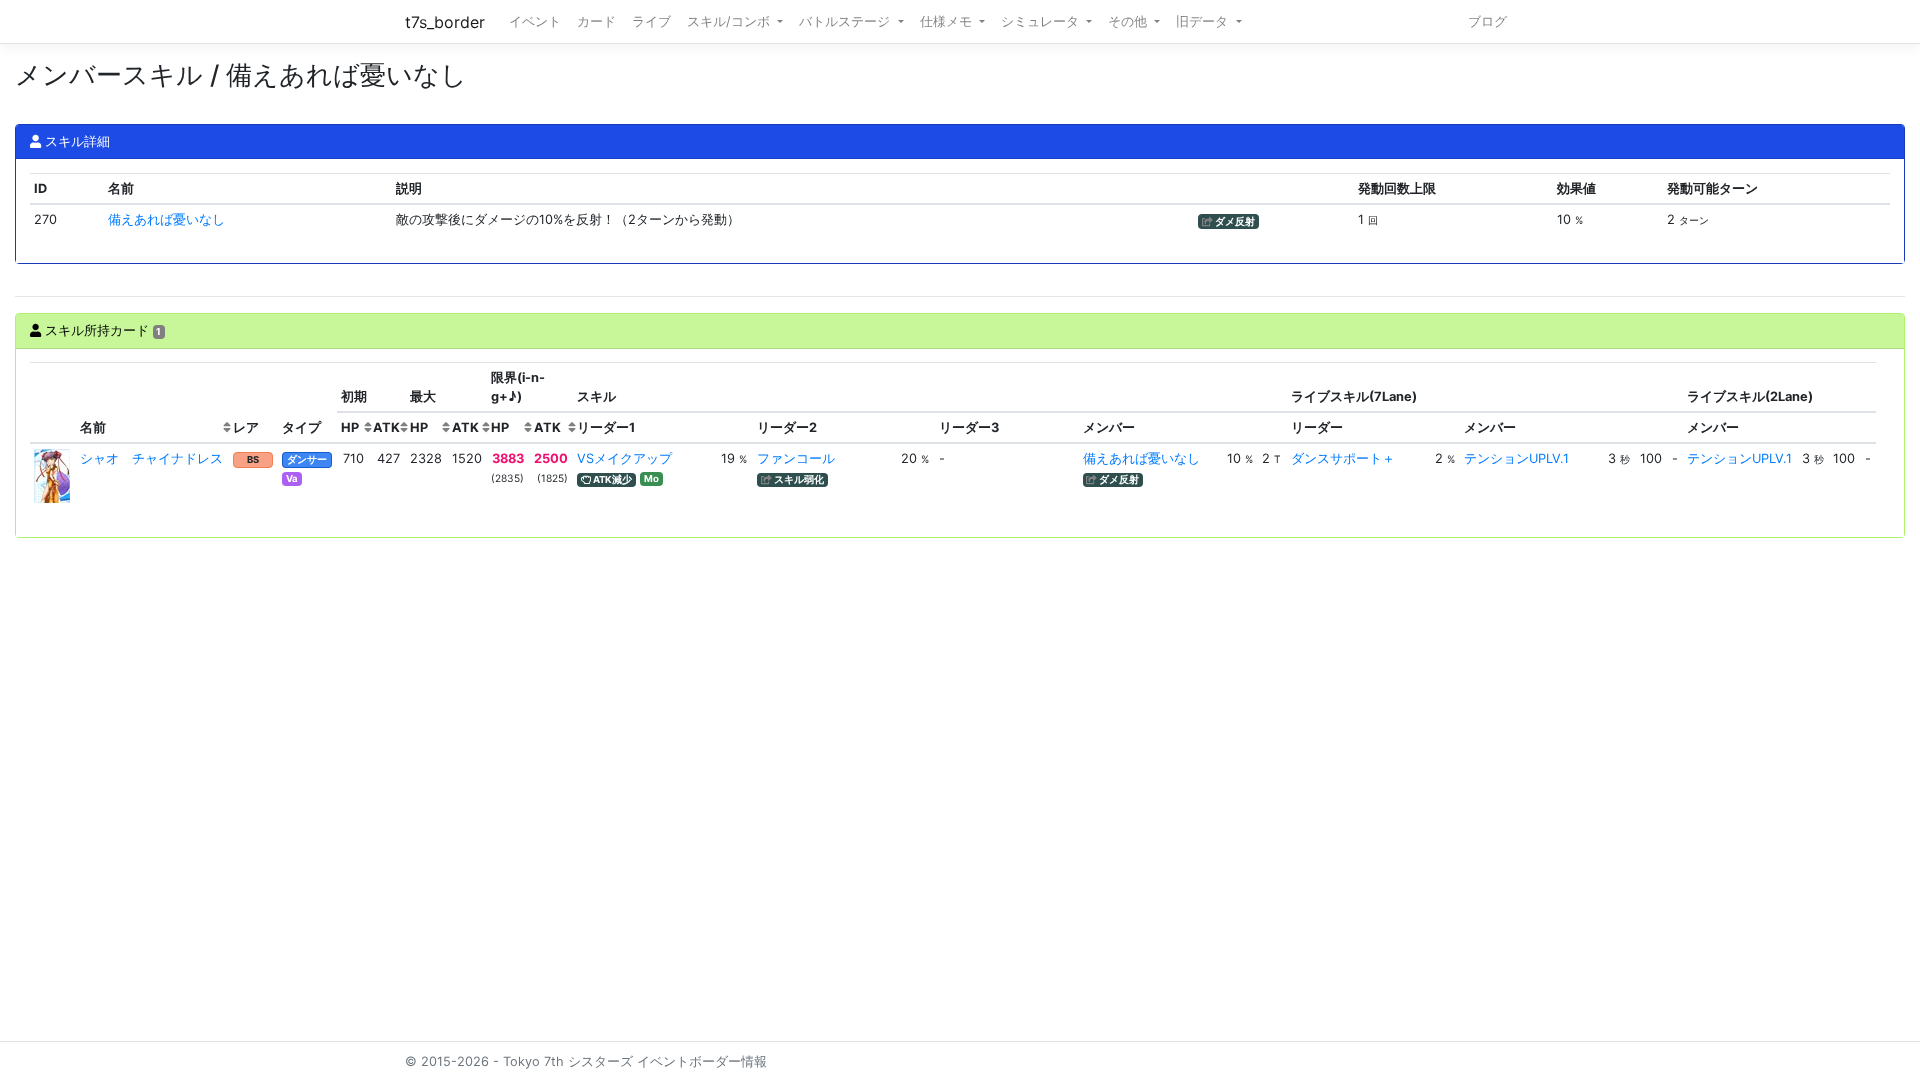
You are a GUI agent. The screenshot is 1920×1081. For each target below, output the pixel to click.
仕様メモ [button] (948, 21)
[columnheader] (53, 403)
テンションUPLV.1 (1516, 458)
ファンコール (796, 458)
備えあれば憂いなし (166, 219)
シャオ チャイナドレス (151, 458)
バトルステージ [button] (846, 21)
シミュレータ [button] (1042, 21)
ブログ (1487, 21)
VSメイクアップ (624, 458)
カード (596, 21)
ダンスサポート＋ (1343, 458)
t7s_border (445, 22)
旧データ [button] (1204, 21)
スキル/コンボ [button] (730, 21)
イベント (535, 21)
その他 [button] (1129, 21)
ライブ (651, 21)
